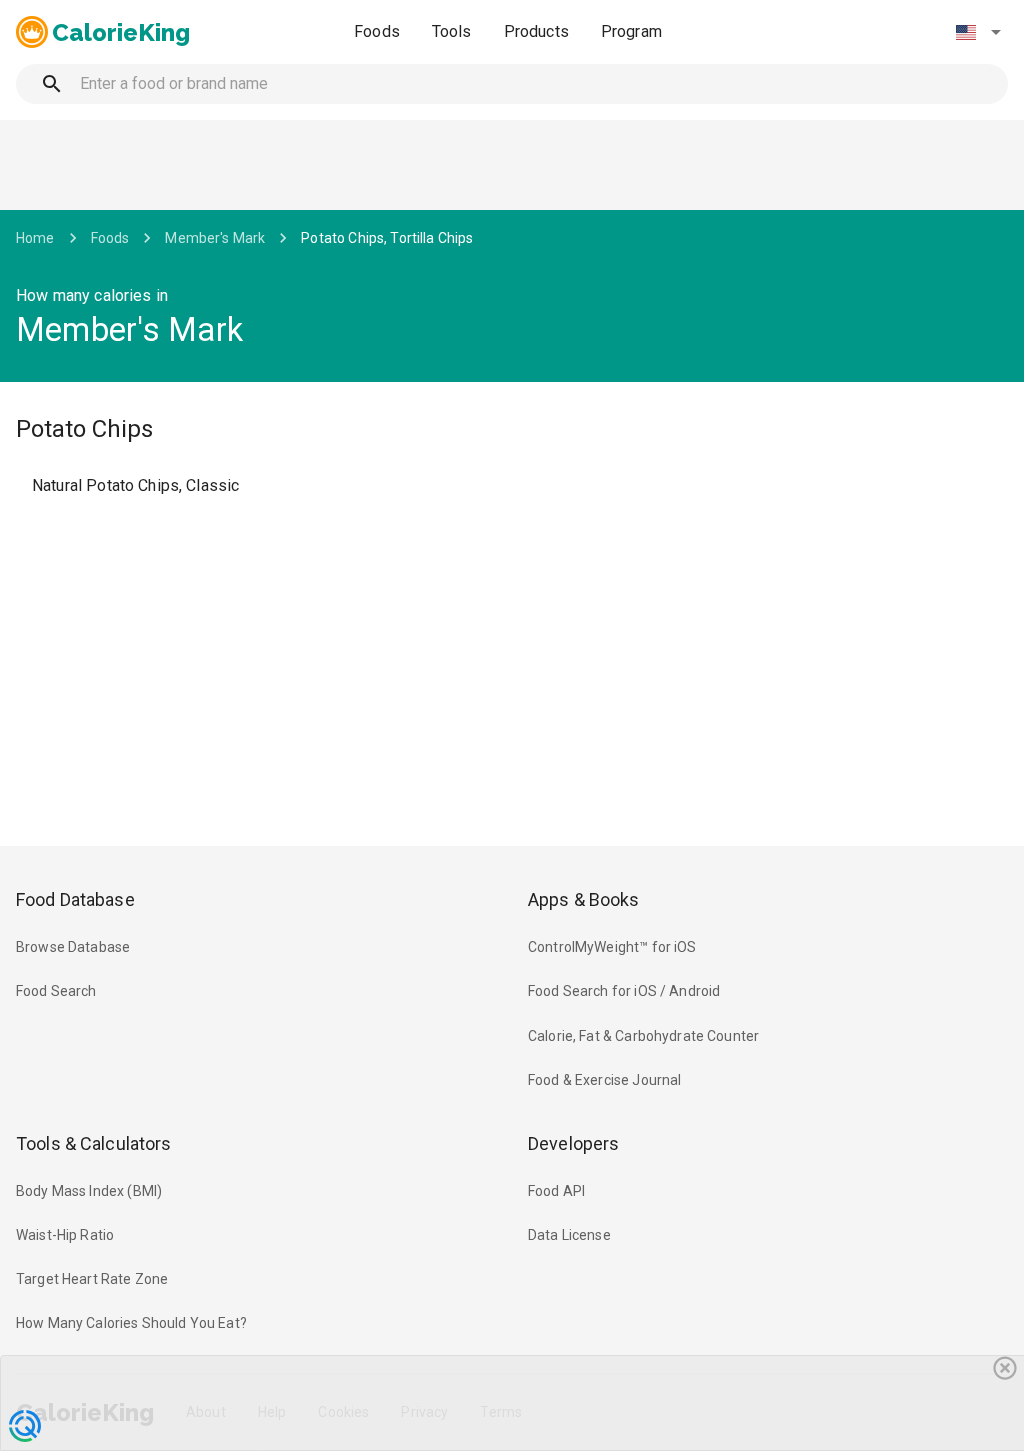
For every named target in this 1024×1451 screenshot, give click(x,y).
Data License (569, 1235)
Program (631, 31)
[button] (978, 32)
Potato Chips (84, 429)
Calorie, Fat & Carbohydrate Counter (643, 1036)
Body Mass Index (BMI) (89, 1191)
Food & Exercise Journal (604, 1080)
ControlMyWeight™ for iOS (612, 947)
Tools (452, 31)
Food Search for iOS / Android (624, 991)
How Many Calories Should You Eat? (131, 1323)
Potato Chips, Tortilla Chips (387, 238)
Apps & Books (584, 899)
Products (536, 31)
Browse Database (73, 947)
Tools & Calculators (94, 1143)
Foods (377, 31)
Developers (573, 1143)
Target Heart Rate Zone (92, 1279)
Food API (556, 1191)
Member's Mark (215, 238)
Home (35, 238)
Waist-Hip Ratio (65, 1235)
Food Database (75, 899)
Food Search (56, 991)
